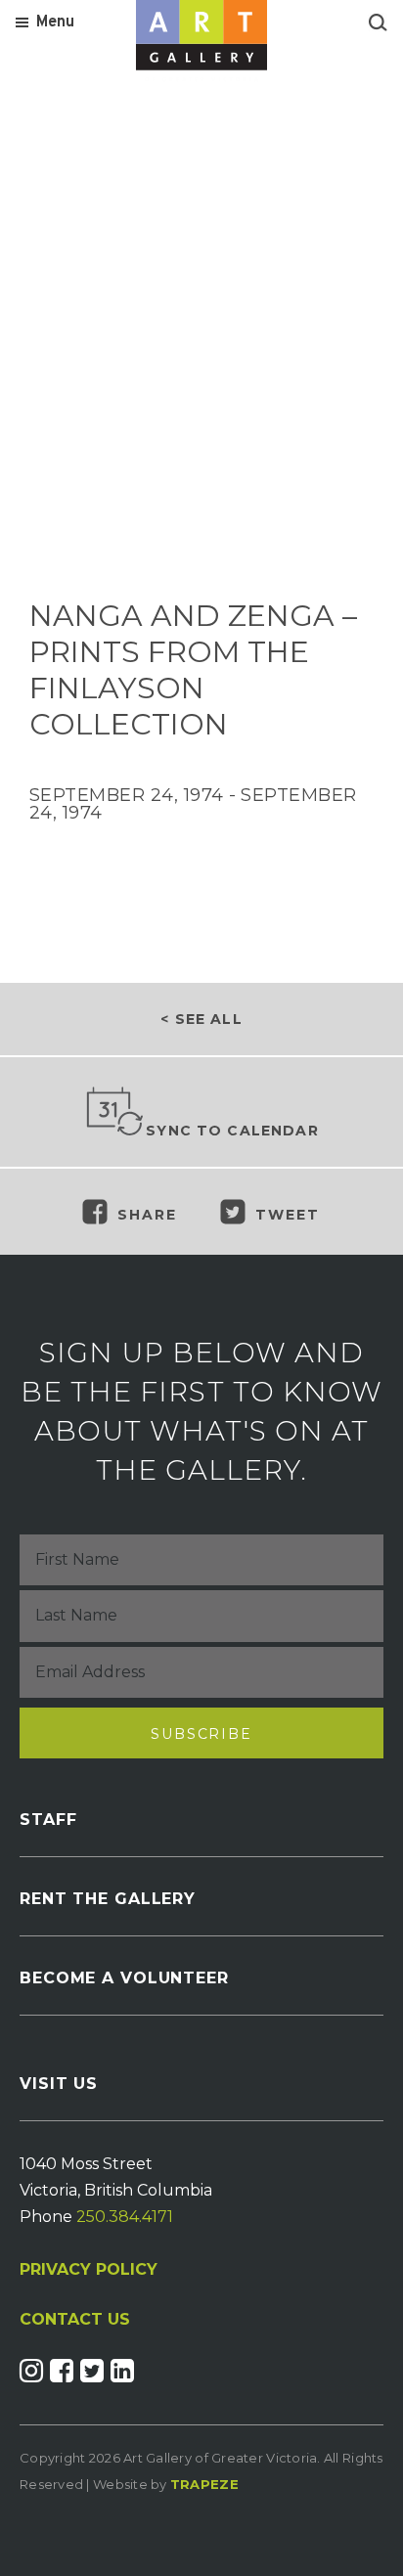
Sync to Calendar (232, 1131)
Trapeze (204, 2484)
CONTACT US (75, 2320)
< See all (201, 1019)
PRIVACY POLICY (89, 2269)
